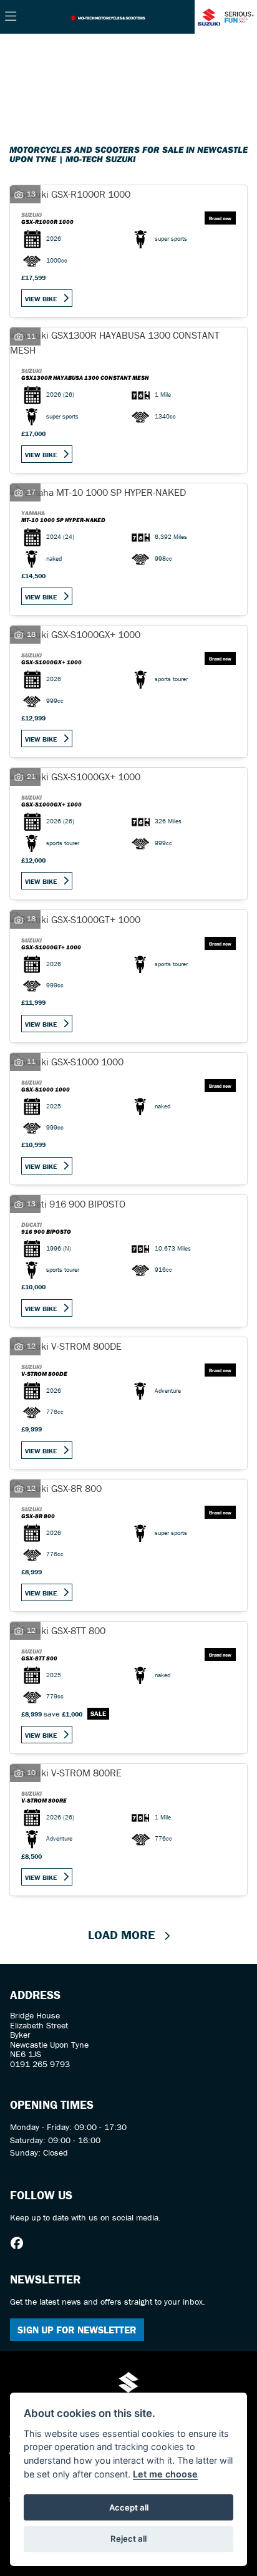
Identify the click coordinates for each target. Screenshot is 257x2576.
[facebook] (20, 2244)
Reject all (128, 2539)
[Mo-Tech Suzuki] (108, 17)
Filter (216, 55)
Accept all (129, 2507)
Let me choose (165, 2474)
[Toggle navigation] (11, 17)
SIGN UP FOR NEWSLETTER (77, 2330)
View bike (41, 299)
